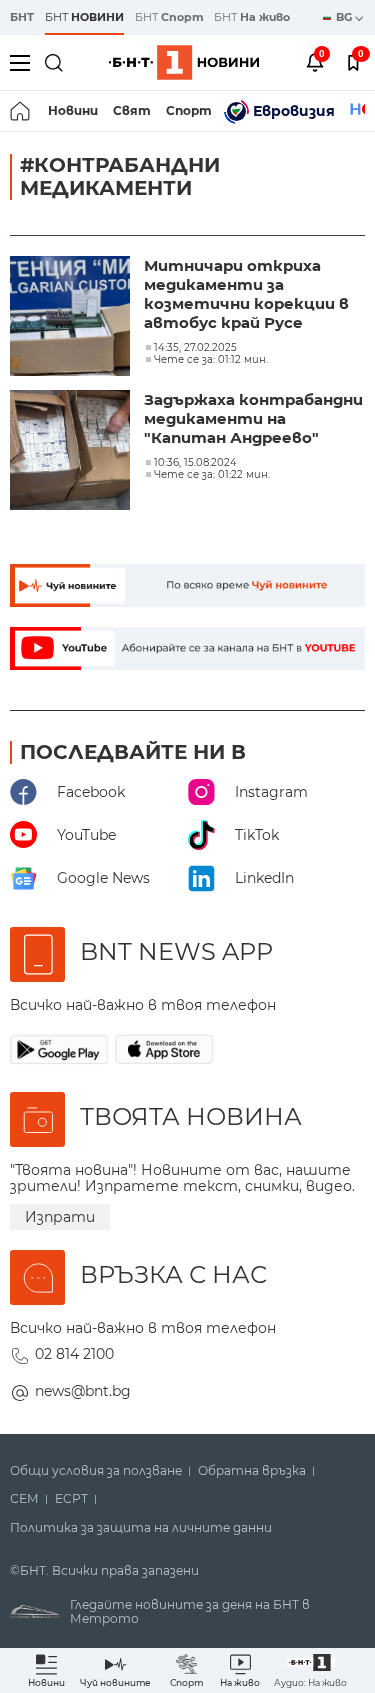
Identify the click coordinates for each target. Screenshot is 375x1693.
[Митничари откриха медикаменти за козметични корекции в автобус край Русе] (72, 318)
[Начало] (21, 111)
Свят (132, 110)
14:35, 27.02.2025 (195, 348)
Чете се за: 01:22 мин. (212, 475)
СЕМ (24, 1499)
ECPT (71, 1499)
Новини (73, 110)
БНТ (22, 17)
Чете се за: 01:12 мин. (211, 360)
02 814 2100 (74, 1354)
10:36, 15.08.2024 (195, 463)
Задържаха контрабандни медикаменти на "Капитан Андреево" (253, 418)
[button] (310, 1670)
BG (345, 17)
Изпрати (60, 1217)
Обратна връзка (252, 1471)
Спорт (189, 110)
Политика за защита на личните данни (141, 1528)
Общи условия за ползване (96, 1471)
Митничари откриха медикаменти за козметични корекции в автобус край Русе (246, 294)
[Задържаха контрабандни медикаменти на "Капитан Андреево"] (72, 452)
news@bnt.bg (83, 1391)
